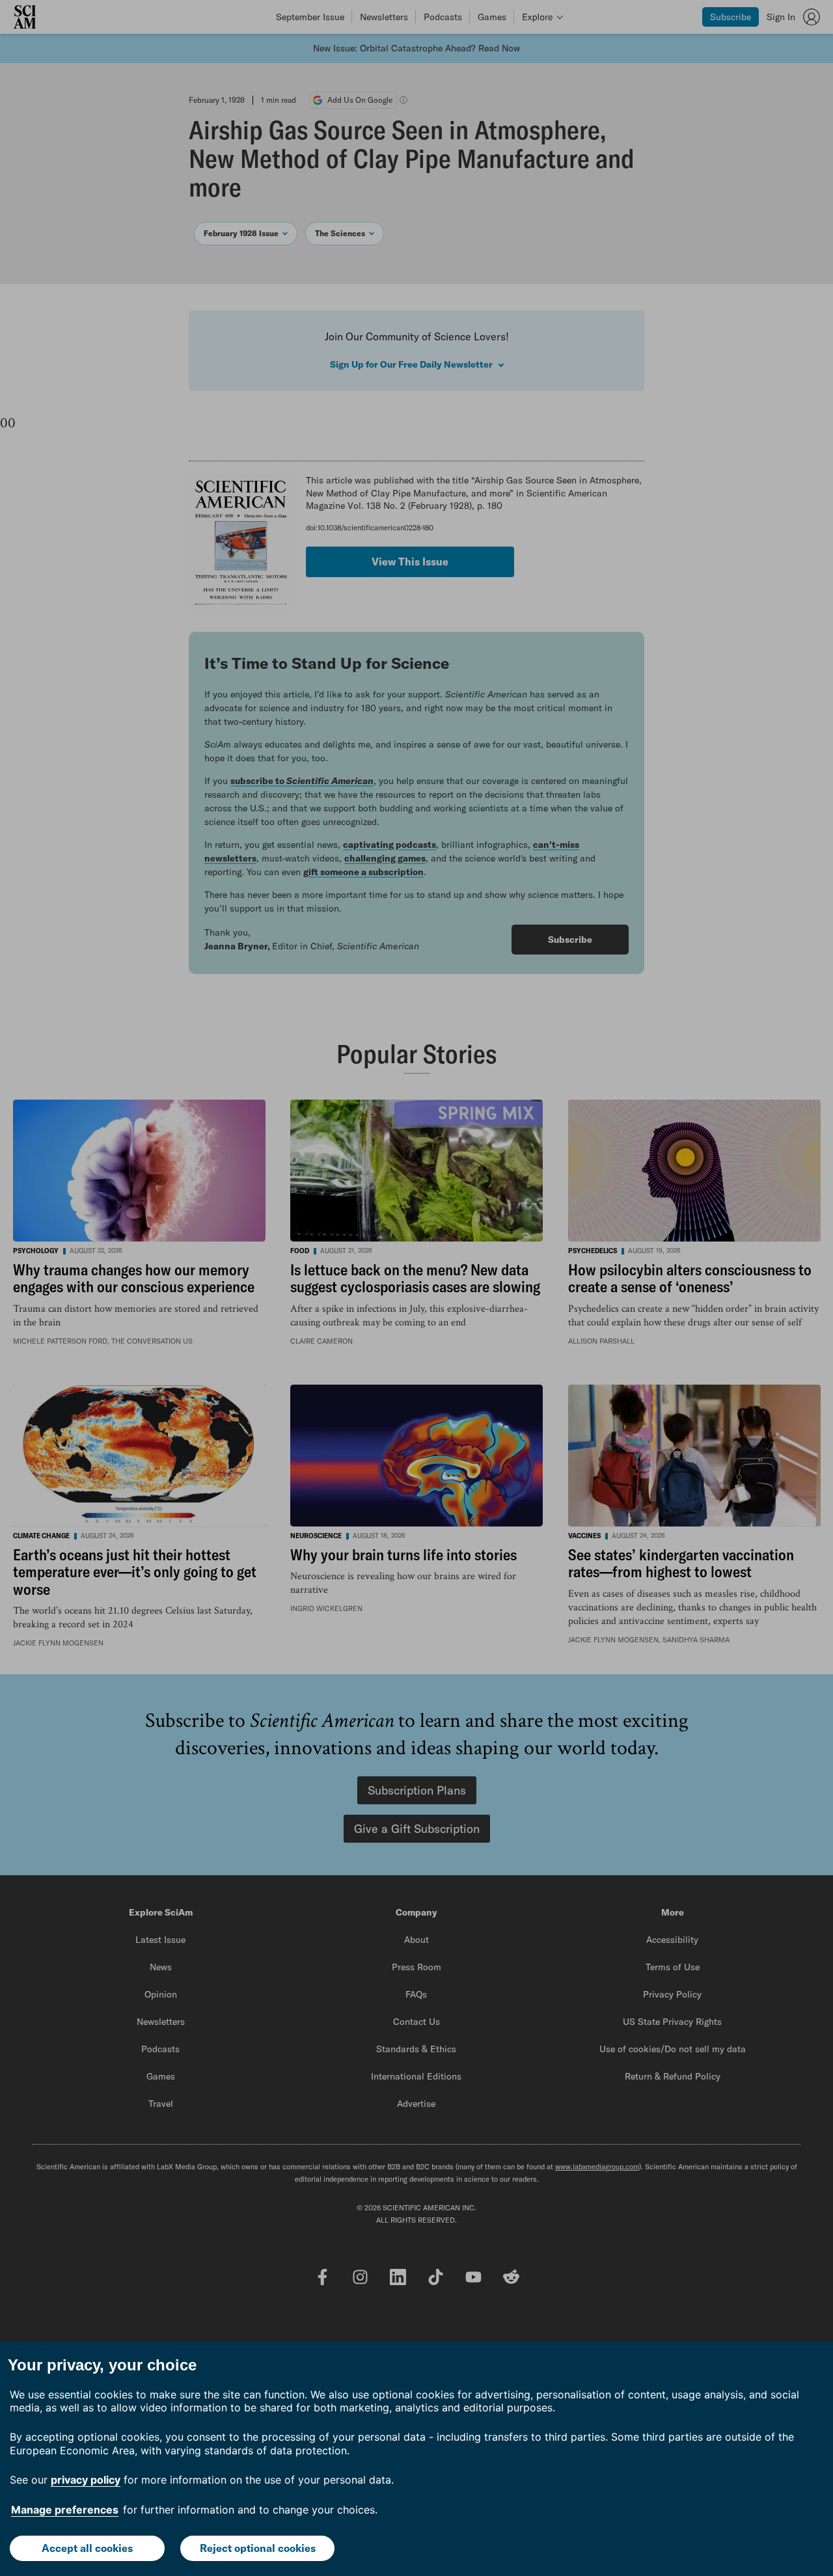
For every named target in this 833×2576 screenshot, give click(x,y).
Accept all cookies (87, 2548)
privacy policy (86, 2480)
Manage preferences (65, 2510)
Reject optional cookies (258, 2548)
